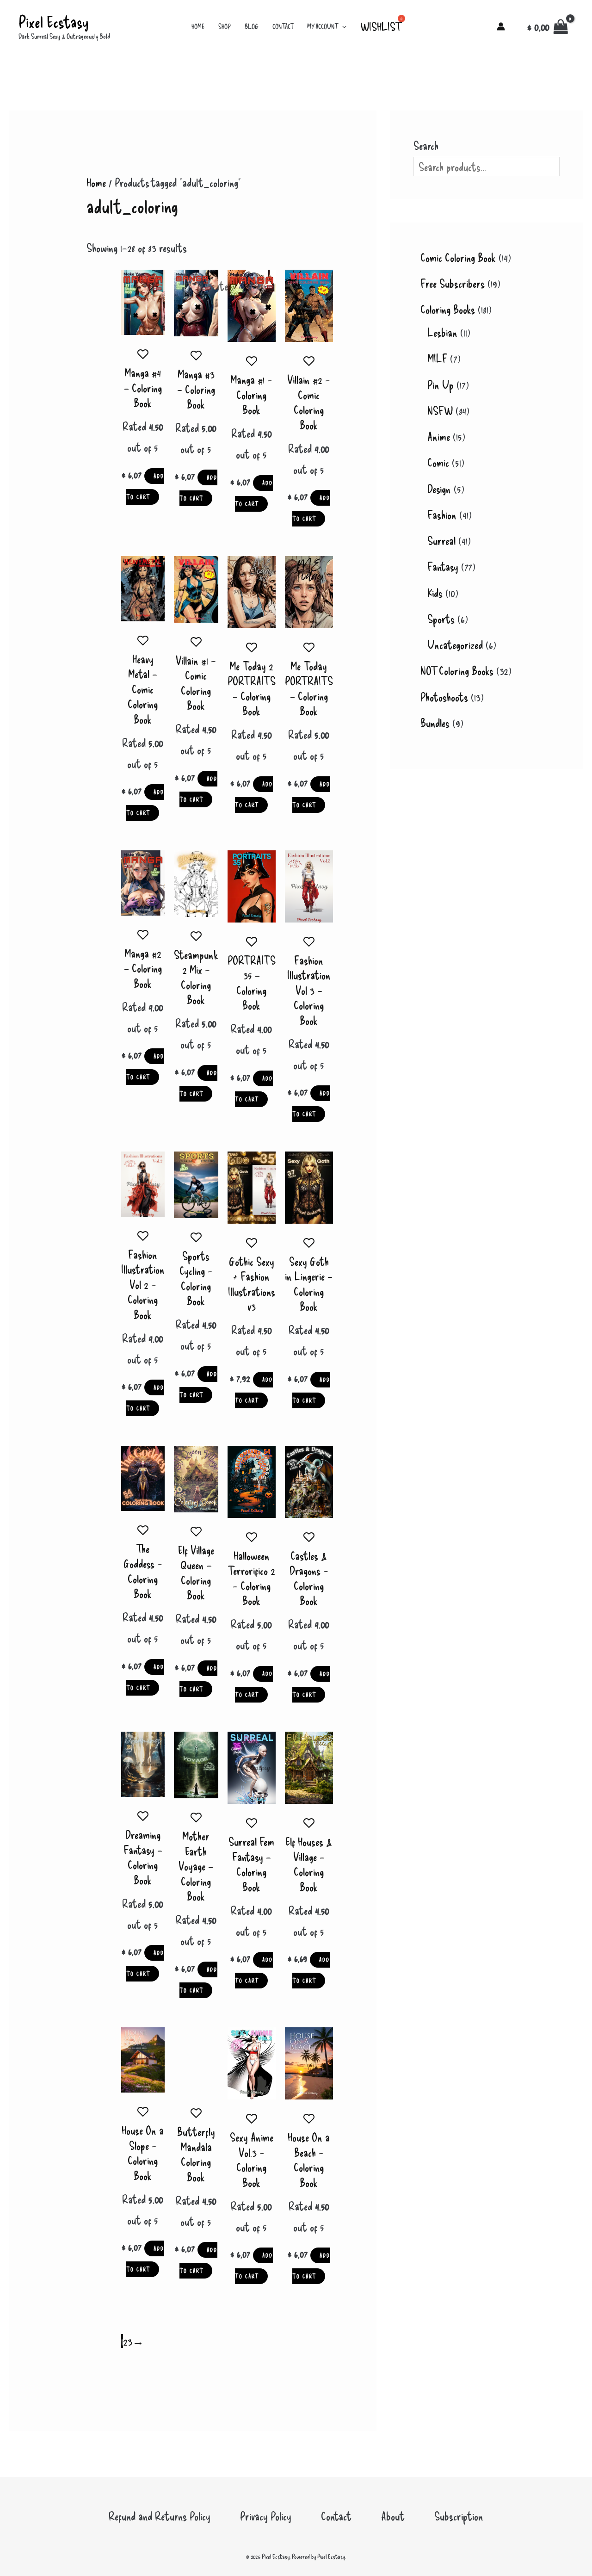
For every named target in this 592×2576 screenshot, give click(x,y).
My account (322, 26)
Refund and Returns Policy (160, 2516)
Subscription (459, 2516)
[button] (342, 26)
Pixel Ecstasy (53, 21)
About (393, 2516)
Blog (252, 26)
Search (426, 145)
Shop (225, 26)
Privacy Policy (266, 2516)
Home (198, 26)
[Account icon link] (501, 26)
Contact (283, 26)
